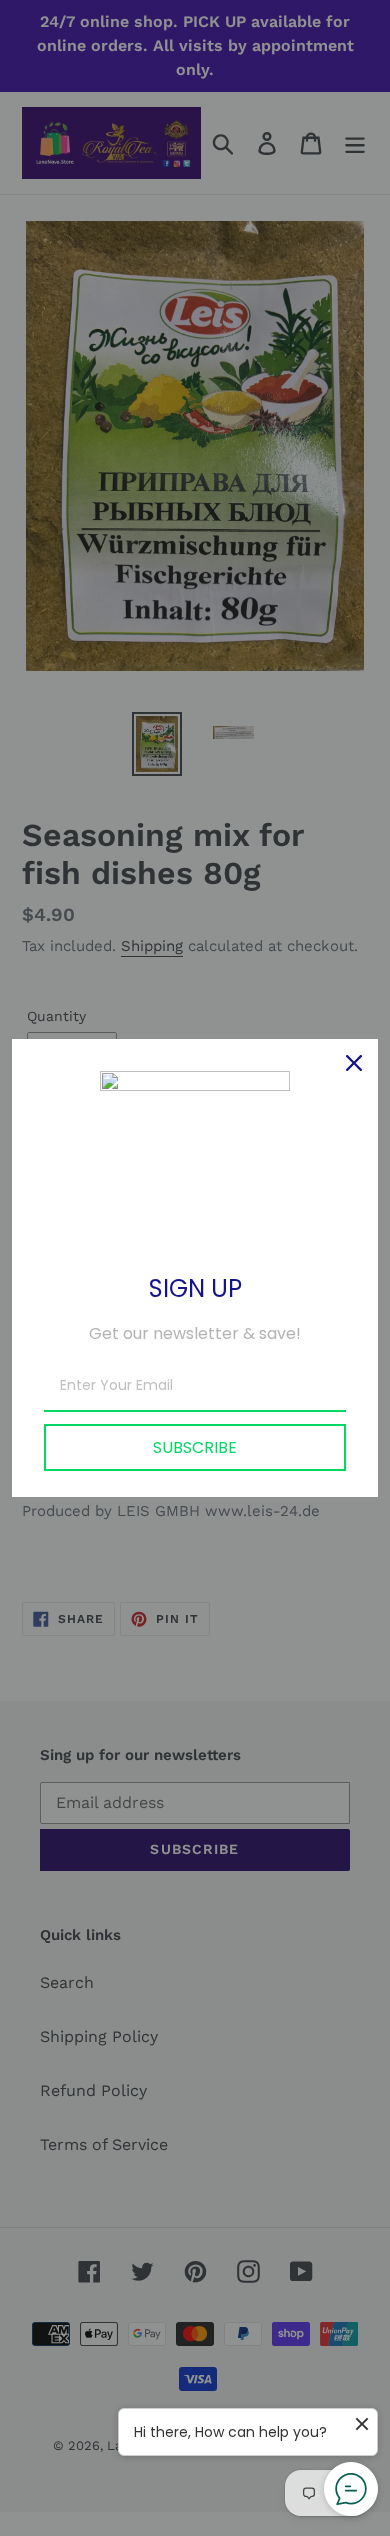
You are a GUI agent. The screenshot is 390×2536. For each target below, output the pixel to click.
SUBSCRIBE (195, 1447)
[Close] (354, 1063)
